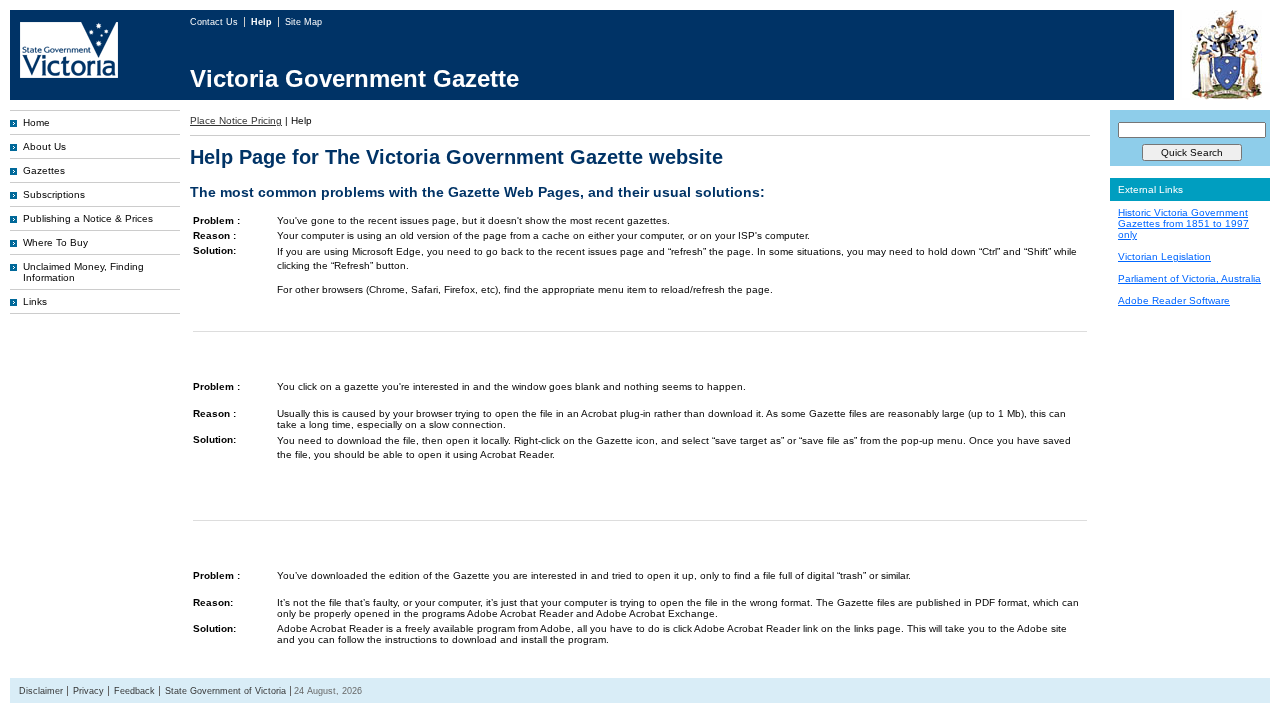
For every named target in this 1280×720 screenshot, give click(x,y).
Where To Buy (55, 242)
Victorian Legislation (1164, 256)
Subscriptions (54, 194)
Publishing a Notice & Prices (88, 218)
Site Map (303, 22)
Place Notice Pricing (236, 120)
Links (35, 301)
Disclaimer (41, 691)
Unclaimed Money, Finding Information (83, 272)
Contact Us (215, 22)
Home (36, 122)
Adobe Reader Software (1174, 300)
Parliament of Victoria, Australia (1189, 278)
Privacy (88, 691)
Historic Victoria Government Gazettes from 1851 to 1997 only (1183, 223)
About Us (44, 146)
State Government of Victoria (225, 691)
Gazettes (44, 170)
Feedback (134, 691)
